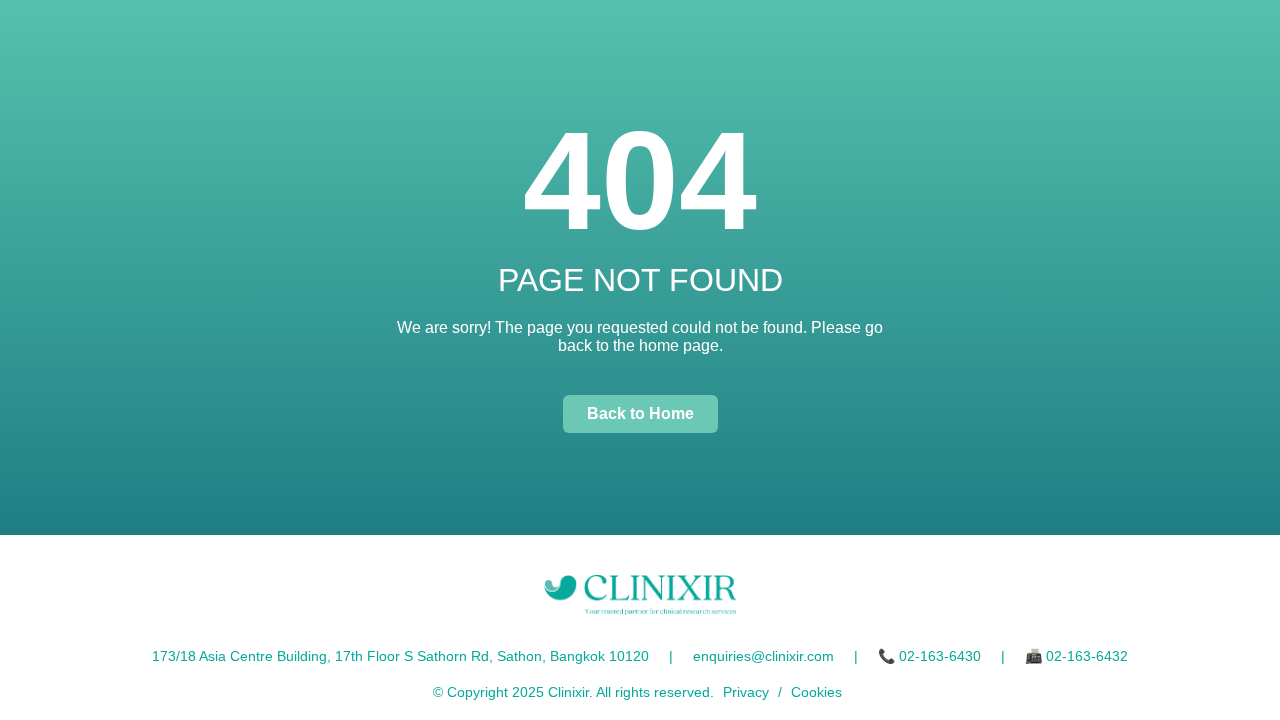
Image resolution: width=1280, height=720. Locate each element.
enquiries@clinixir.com (763, 656)
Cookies (816, 692)
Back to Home (640, 413)
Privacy (746, 692)
